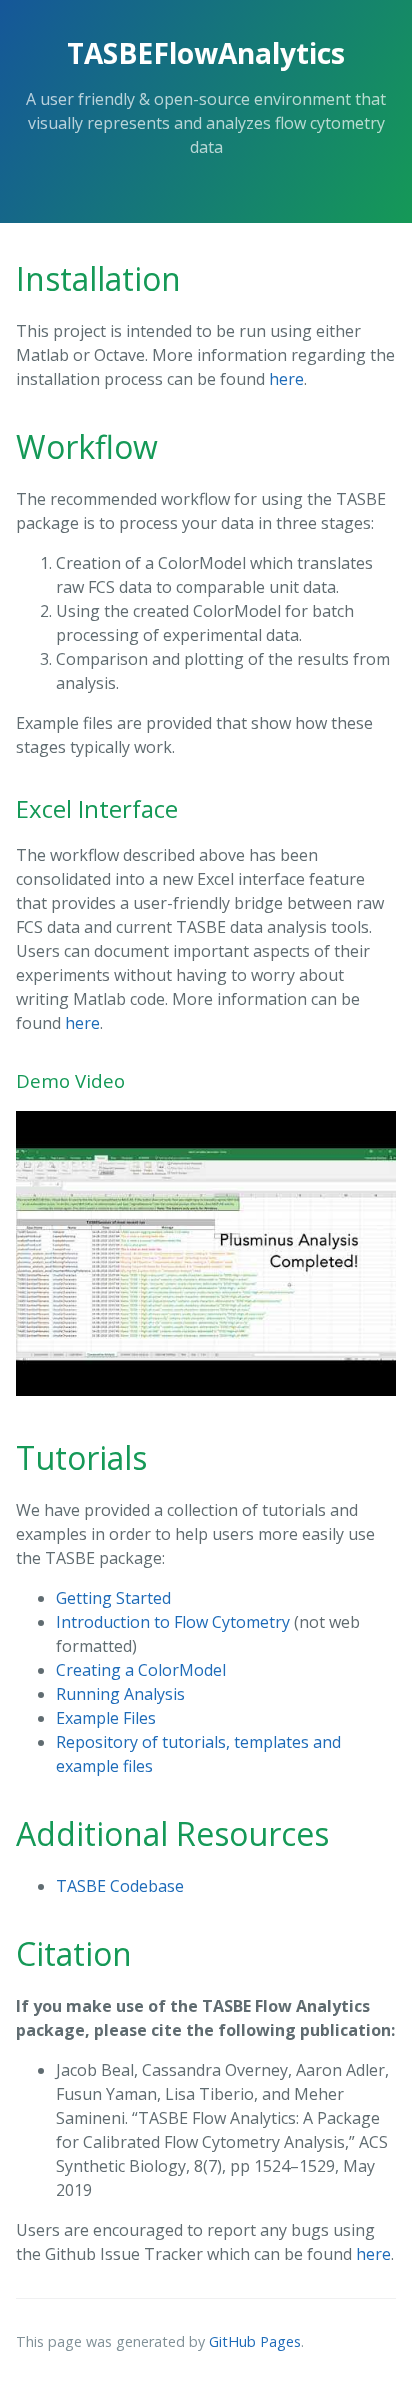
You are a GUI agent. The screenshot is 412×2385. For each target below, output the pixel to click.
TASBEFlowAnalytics (206, 53)
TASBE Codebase (120, 1886)
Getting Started (113, 1598)
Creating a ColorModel (141, 1670)
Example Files (106, 1718)
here (286, 379)
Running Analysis (120, 1694)
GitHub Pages (255, 2341)
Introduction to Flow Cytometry (175, 1622)
